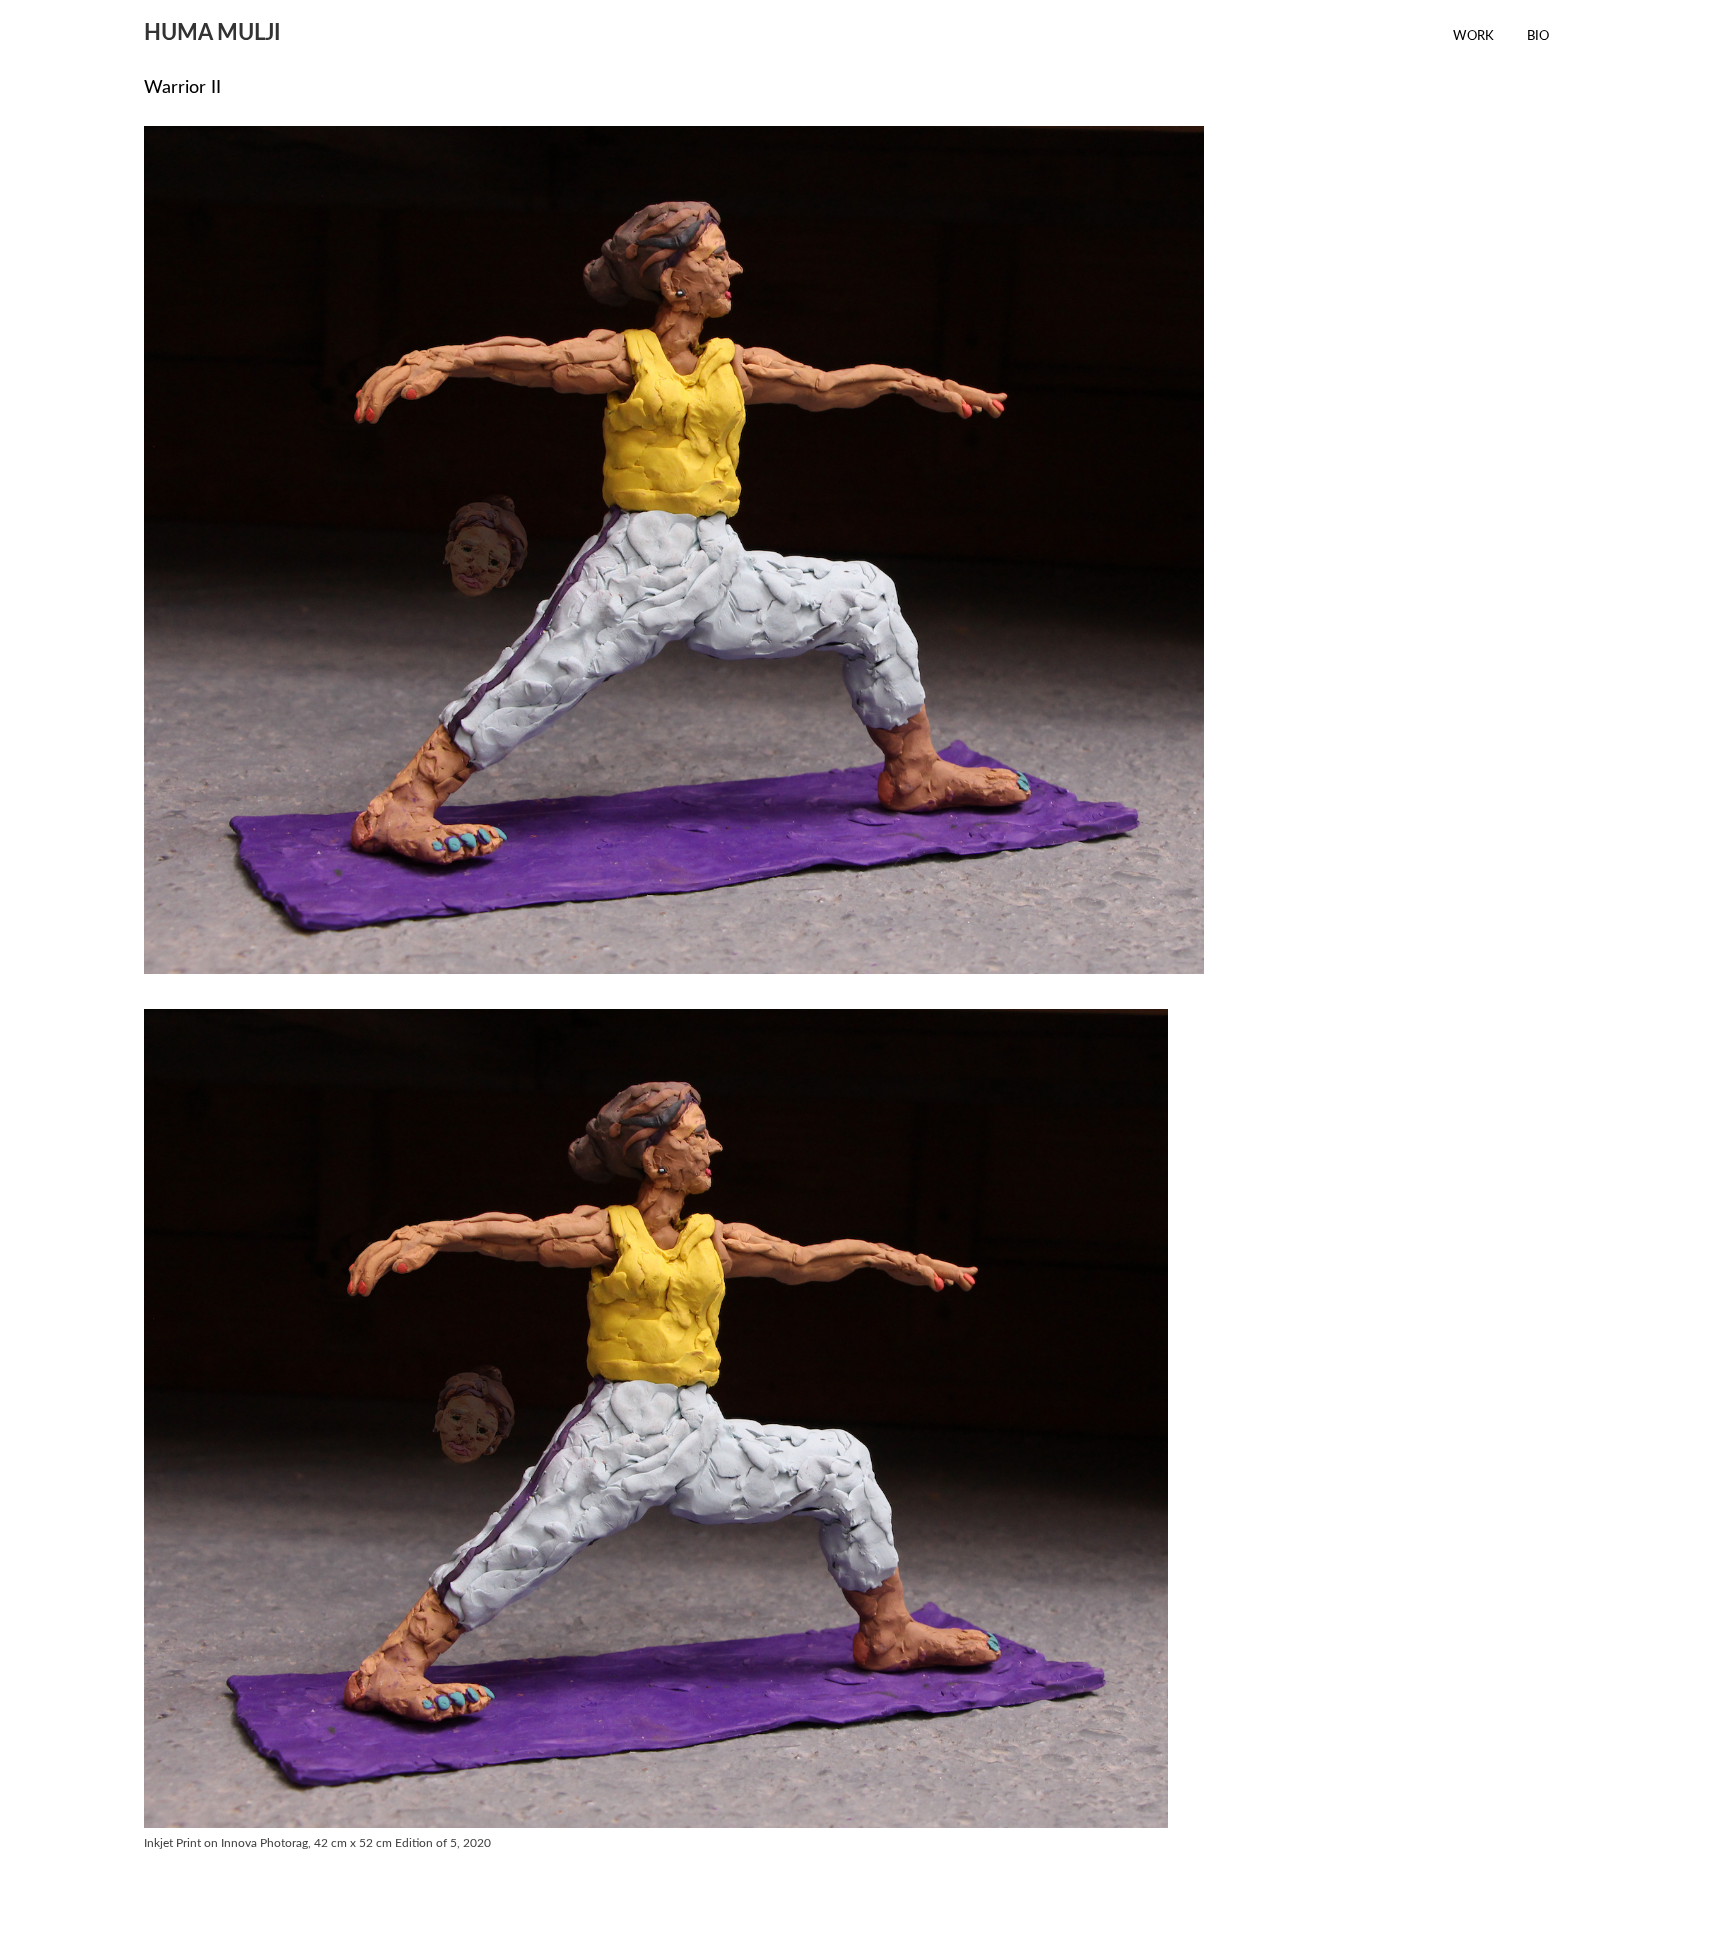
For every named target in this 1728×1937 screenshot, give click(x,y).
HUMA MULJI (212, 33)
